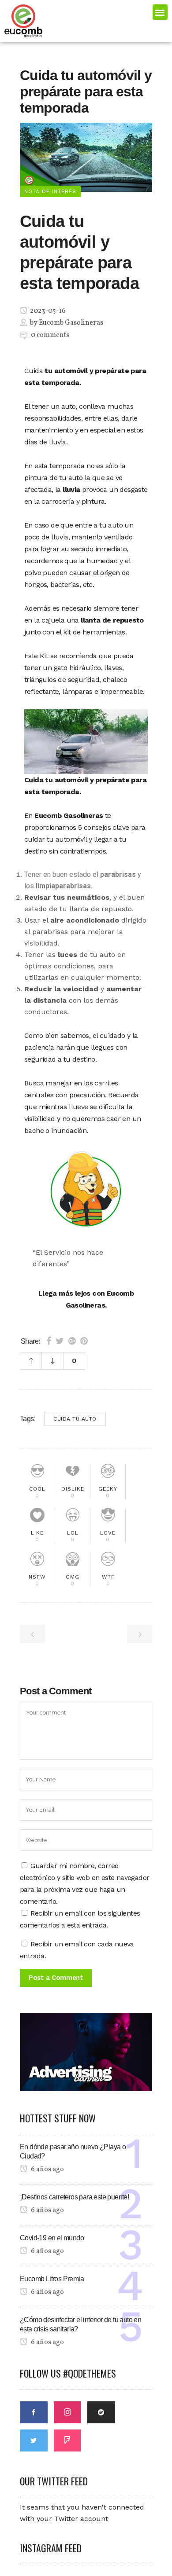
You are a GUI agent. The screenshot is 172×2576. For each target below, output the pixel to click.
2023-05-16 (47, 311)
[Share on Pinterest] (84, 1341)
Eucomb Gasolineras (71, 323)
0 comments (50, 335)
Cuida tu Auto (75, 1419)
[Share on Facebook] (49, 1341)
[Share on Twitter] (60, 1341)
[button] (160, 12)
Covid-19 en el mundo (52, 2238)
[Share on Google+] (72, 1341)
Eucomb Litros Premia (52, 2279)
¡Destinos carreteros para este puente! (74, 2197)
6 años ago (47, 2169)
